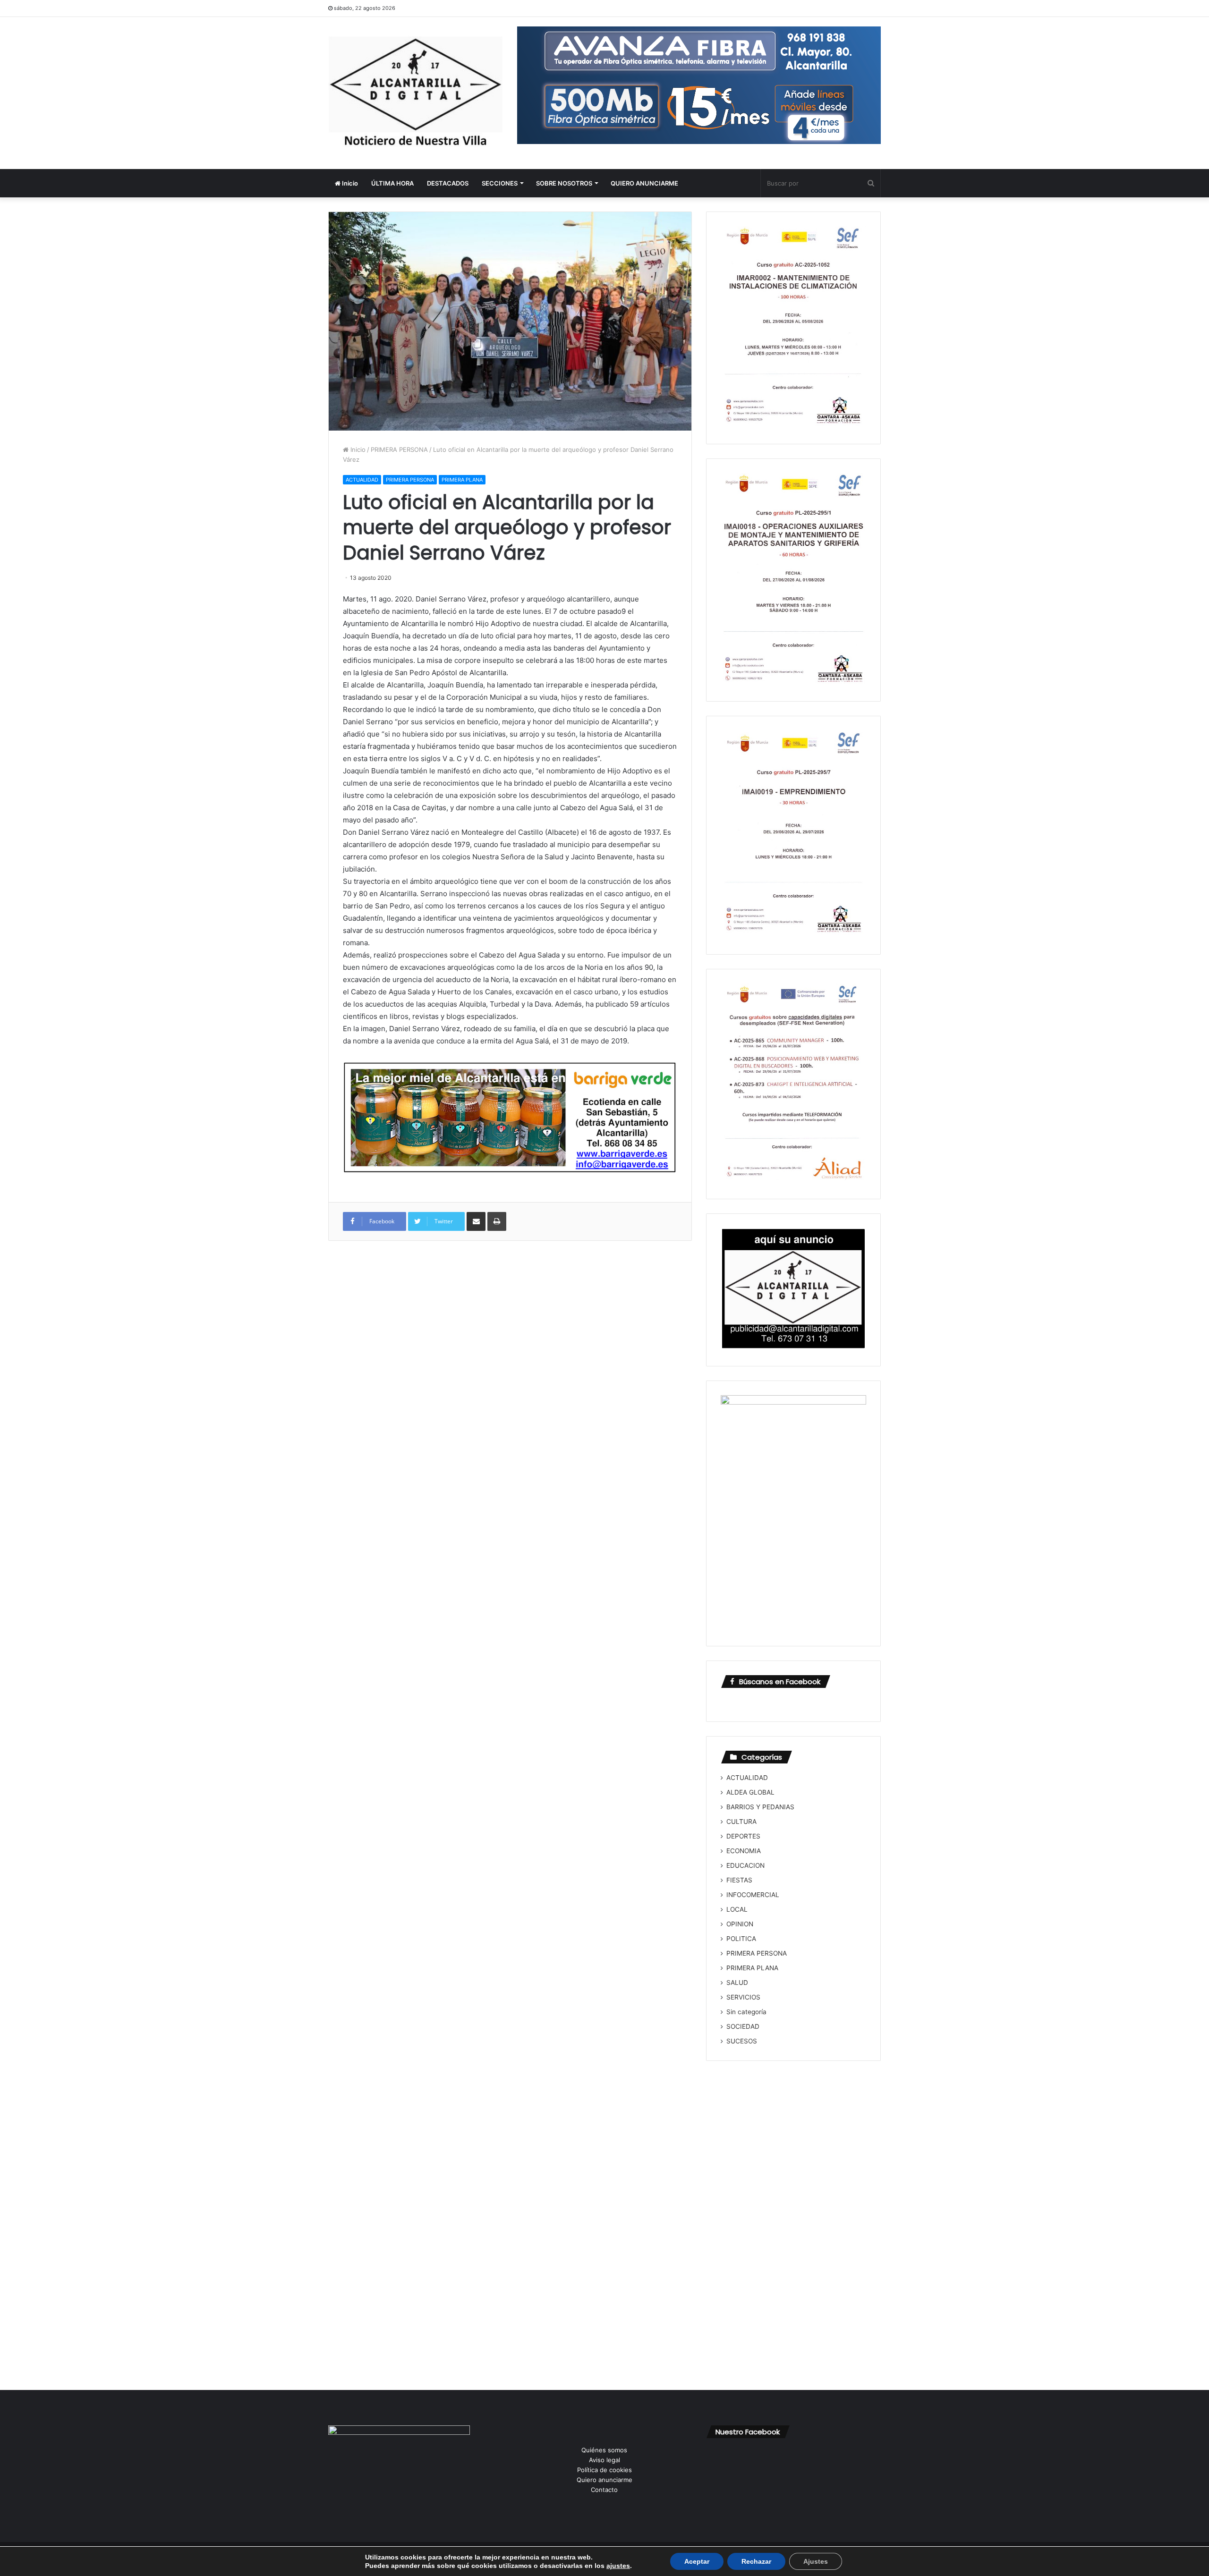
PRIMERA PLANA (462, 480)
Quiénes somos (604, 2450)
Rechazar (756, 2561)
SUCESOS (742, 2041)
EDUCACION (745, 1865)
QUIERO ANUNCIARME (644, 183)
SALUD (737, 1983)
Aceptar (697, 2561)
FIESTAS (739, 1880)
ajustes (618, 2566)
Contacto (604, 2490)
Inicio (349, 183)
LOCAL (737, 1909)
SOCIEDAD (743, 2026)
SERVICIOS (743, 1997)
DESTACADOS (448, 183)
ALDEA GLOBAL (750, 1792)
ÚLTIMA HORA (392, 183)
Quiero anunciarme (604, 2480)
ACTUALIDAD (362, 480)
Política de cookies (604, 2470)
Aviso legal (604, 2460)
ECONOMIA (744, 1851)
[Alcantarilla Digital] (416, 93)
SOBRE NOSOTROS (564, 183)
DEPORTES (743, 1836)
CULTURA (741, 1822)
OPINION (740, 1924)
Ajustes (816, 2561)
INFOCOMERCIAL (753, 1895)
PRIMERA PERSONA (399, 449)
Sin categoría (746, 2012)
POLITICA (741, 1939)
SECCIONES (500, 183)
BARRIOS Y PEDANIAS (760, 1807)
